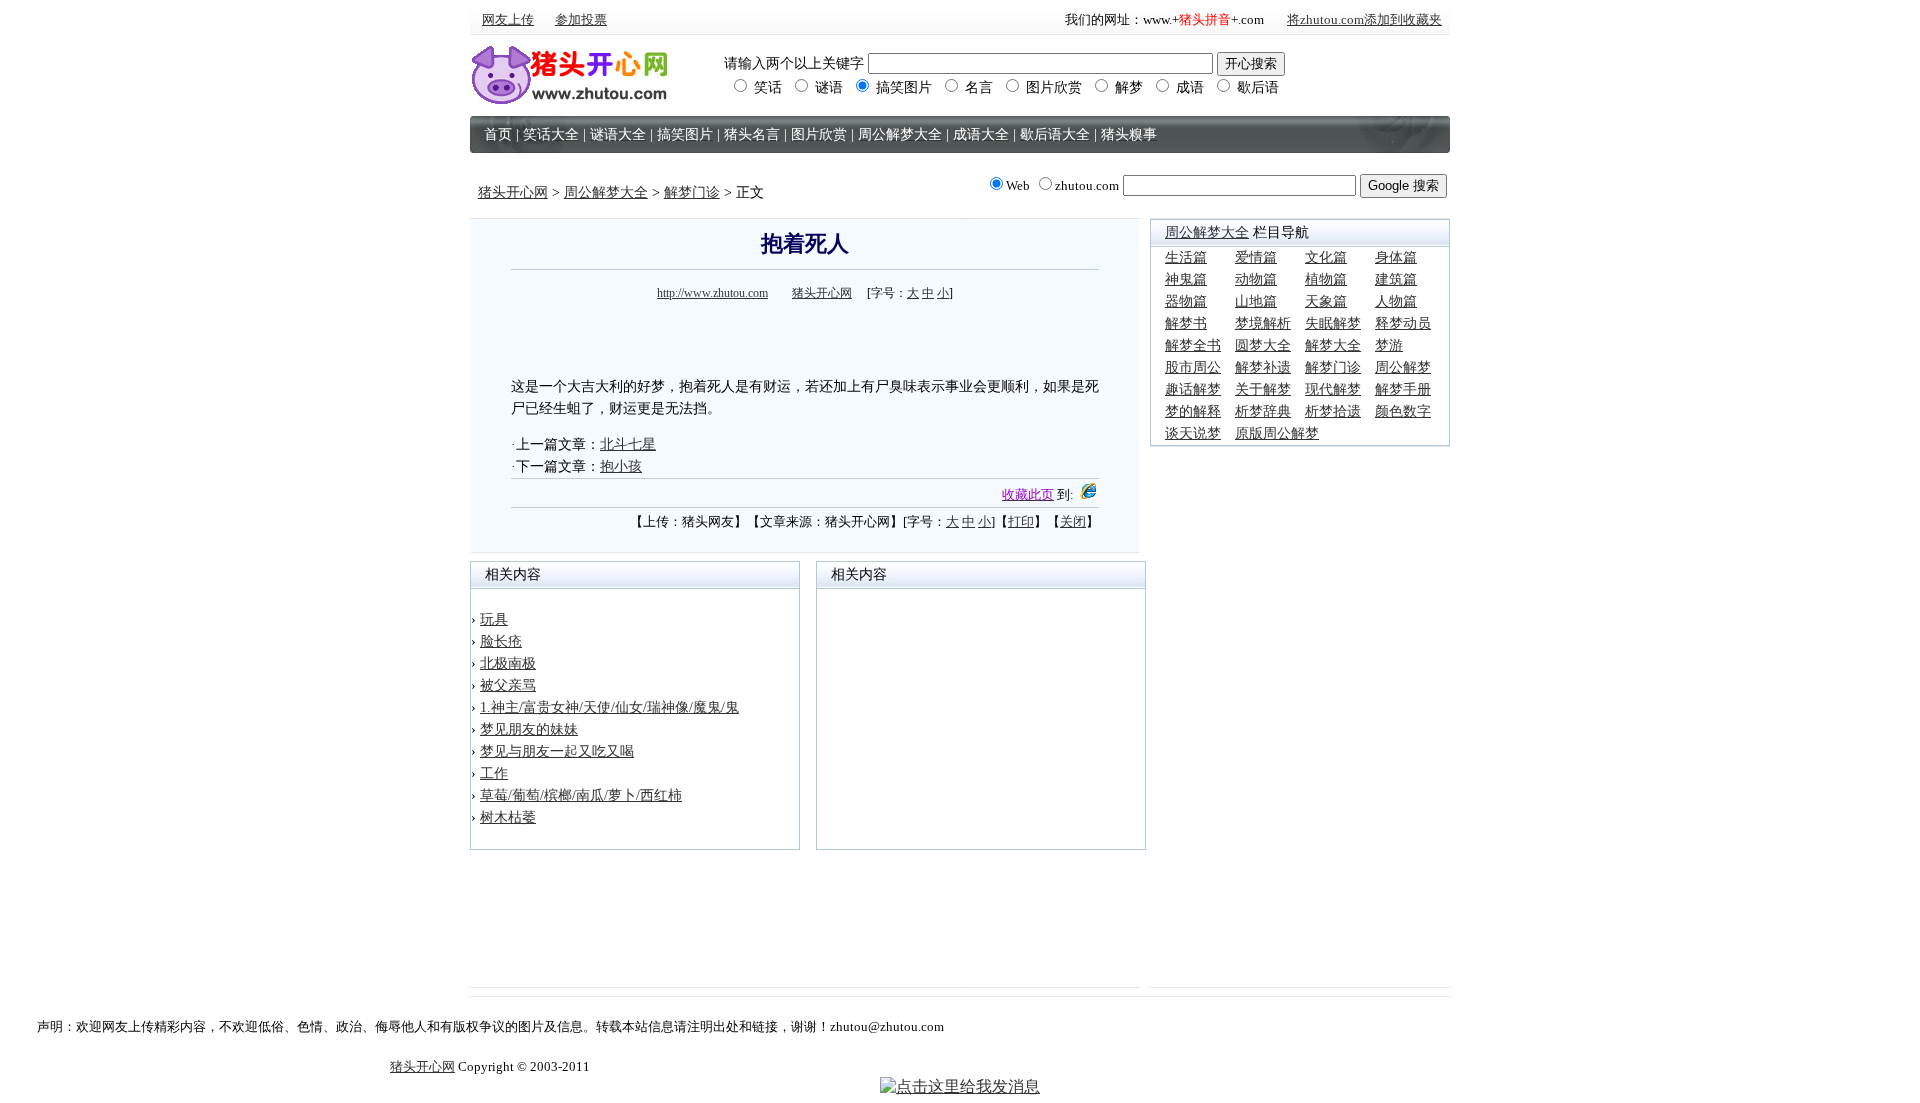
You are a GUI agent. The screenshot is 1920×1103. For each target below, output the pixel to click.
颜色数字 (1403, 411)
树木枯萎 (508, 817)
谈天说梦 (1193, 433)
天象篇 (1326, 301)
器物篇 (1186, 301)
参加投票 (581, 19)
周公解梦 (1403, 367)
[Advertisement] (805, 336)
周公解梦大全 (606, 192)
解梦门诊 (692, 192)
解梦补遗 (1263, 367)
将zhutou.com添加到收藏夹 (1364, 19)
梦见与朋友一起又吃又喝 (557, 751)
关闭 (1073, 521)
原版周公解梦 (1277, 433)
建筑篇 (1396, 279)
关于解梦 (1263, 389)
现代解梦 (1333, 389)
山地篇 (1256, 301)
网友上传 (508, 19)
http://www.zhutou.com (712, 293)
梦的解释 (1193, 411)
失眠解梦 (1333, 323)
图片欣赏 (1052, 87)
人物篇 (1396, 301)
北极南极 (508, 663)
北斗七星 (628, 444)
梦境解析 (1263, 323)
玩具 (494, 619)
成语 (1188, 87)
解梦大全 (1333, 345)
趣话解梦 (1193, 389)
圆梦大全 (1263, 345)
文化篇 (1326, 257)
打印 (1021, 521)
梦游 (1389, 345)
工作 (494, 773)
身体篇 (1396, 257)
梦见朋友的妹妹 (529, 729)
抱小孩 (621, 466)
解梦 (1127, 87)
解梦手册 (1403, 389)
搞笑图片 (902, 87)
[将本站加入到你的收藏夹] (1088, 494)
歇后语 (1256, 87)
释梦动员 (1403, 323)
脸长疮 (501, 641)
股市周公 (1193, 367)
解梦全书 (1193, 345)
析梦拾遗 (1333, 411)
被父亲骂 (508, 685)
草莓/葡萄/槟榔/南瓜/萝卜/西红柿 (581, 795)
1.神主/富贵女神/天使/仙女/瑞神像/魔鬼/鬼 (609, 707)
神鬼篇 (1186, 279)
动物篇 (1256, 279)
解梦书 (1186, 323)
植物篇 (1326, 279)
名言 (977, 87)
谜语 (827, 87)
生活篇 (1186, 257)
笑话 (766, 87)
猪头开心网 (513, 192)
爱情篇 (1256, 257)
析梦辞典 (1263, 411)
